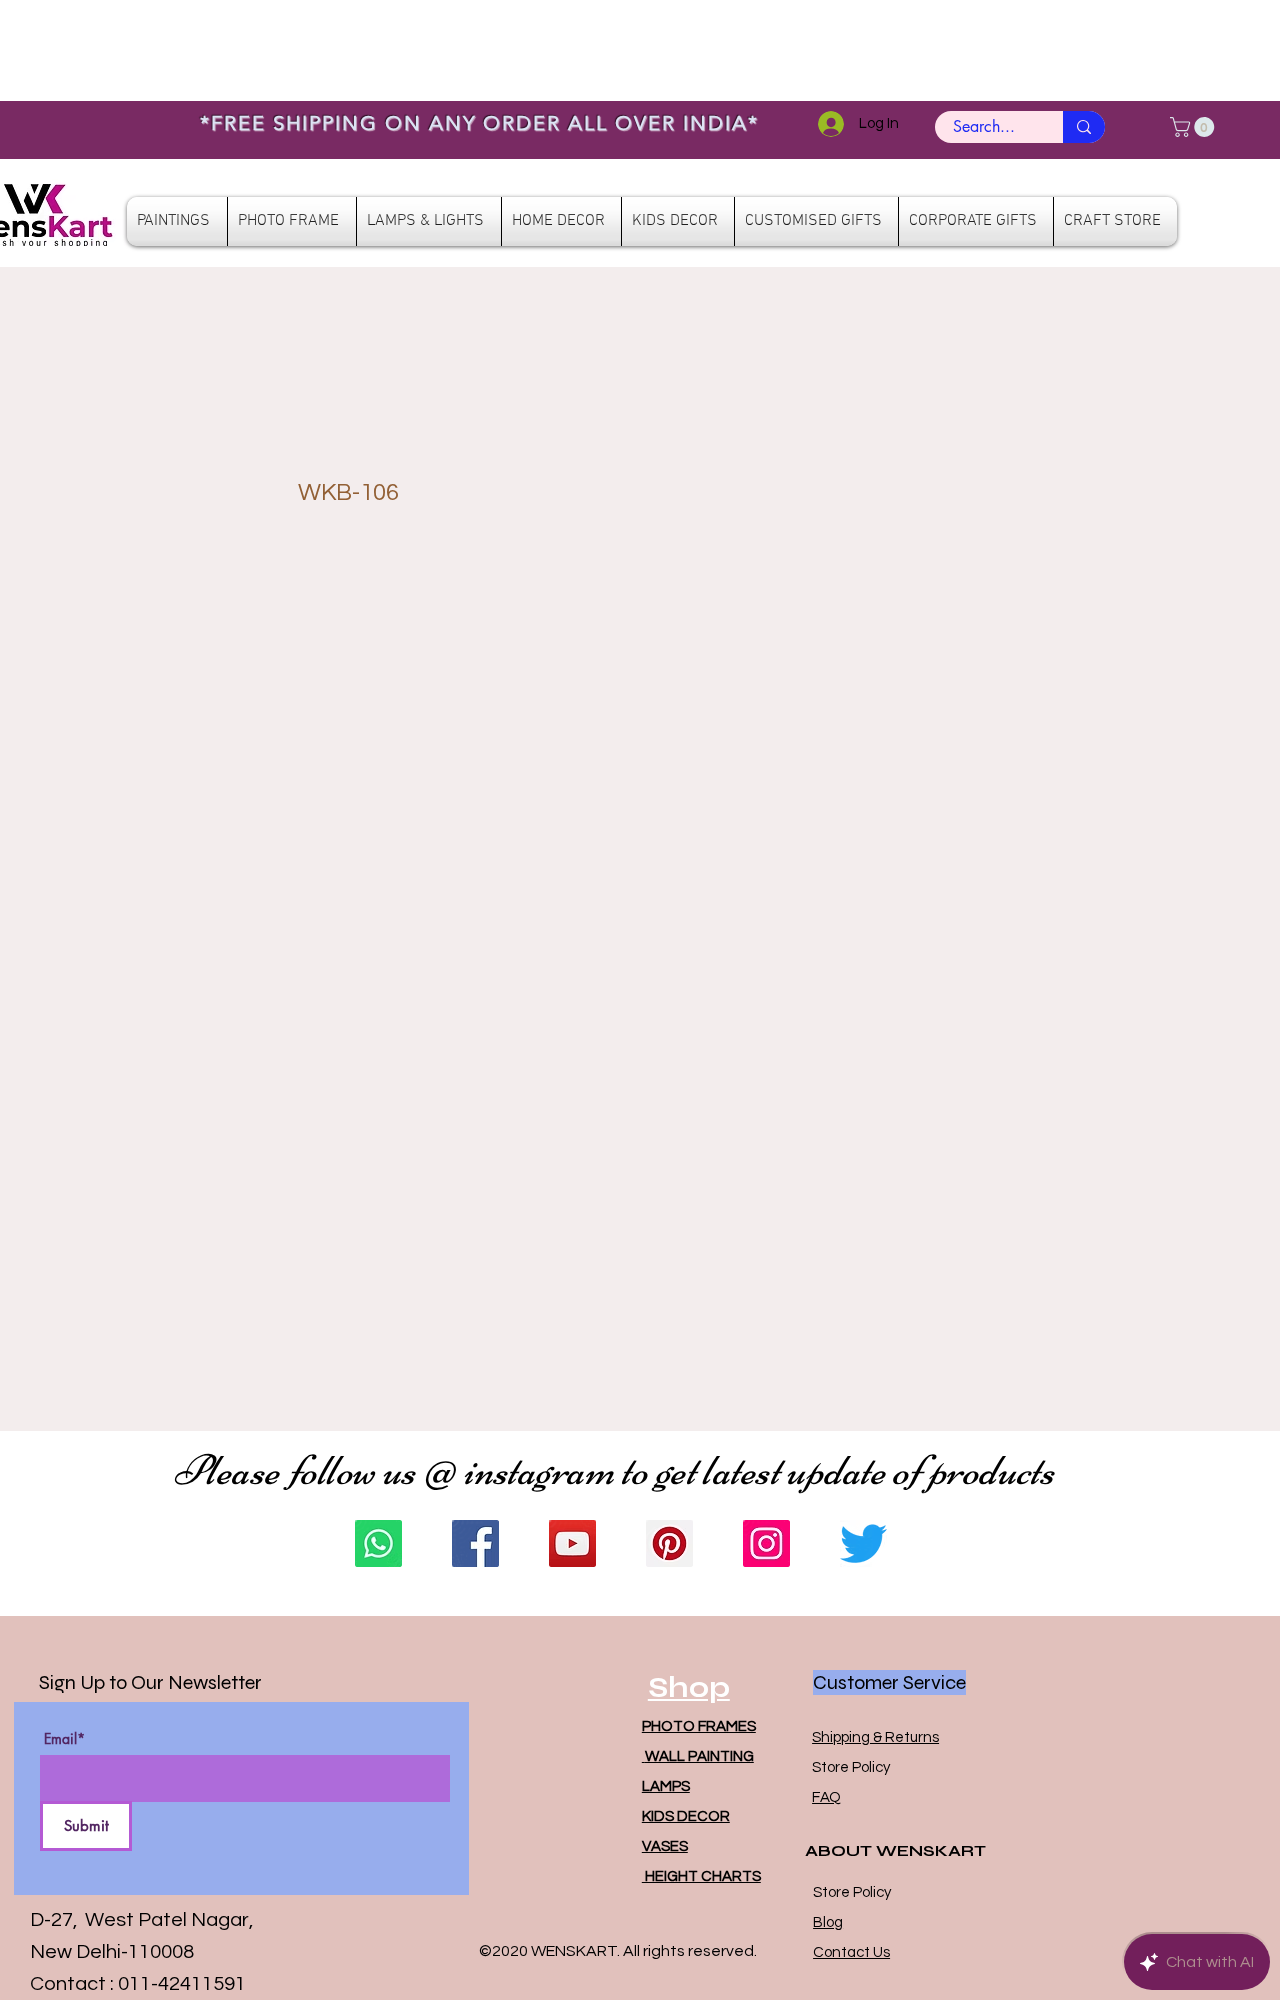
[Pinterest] (669, 1543)
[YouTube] (572, 1543)
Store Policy (851, 1767)
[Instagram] (766, 1543)
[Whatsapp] (378, 1543)
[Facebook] (475, 1543)
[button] (1194, 127)
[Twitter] (863, 1543)
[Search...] (1084, 127)
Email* (64, 1739)
